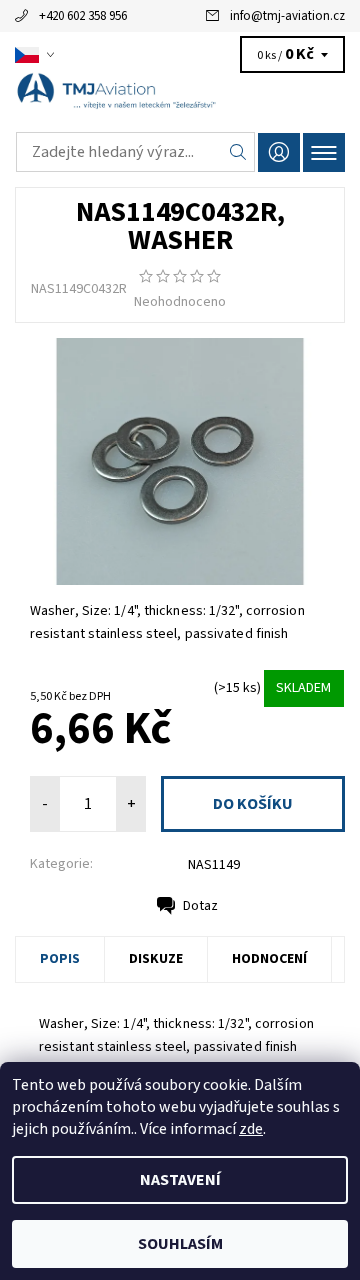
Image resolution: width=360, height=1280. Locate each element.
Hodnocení (269, 959)
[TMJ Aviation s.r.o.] (180, 98)
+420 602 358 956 (83, 16)
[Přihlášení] (279, 152)
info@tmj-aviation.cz (287, 16)
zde (251, 1129)
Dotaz (200, 906)
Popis (60, 959)
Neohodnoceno (180, 302)
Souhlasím (180, 1244)
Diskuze (156, 959)
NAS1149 (214, 865)
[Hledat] (238, 152)
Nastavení (180, 1180)
